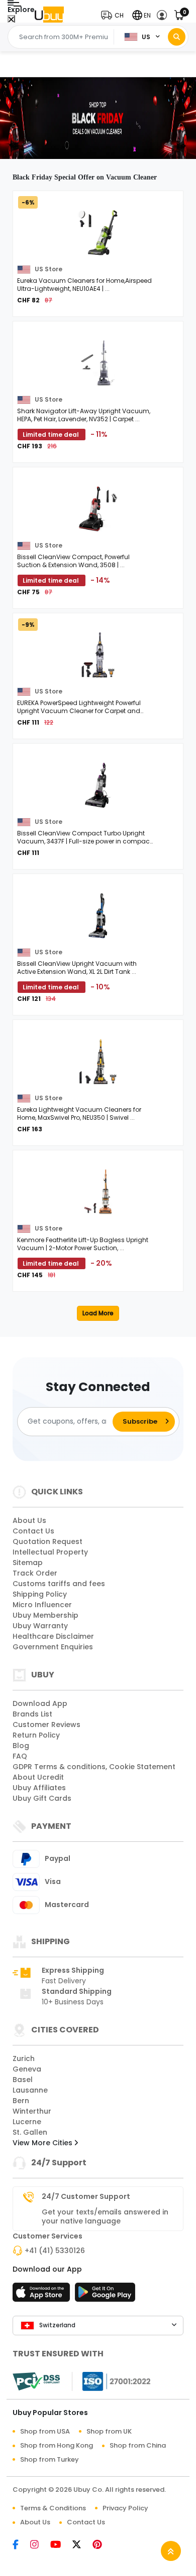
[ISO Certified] (112, 2381)
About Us (29, 1520)
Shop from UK (109, 2431)
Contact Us (33, 1531)
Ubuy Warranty (40, 1626)
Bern (21, 2101)
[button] (115, 15)
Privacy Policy (125, 2508)
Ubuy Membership (45, 1615)
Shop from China (138, 2445)
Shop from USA (45, 2431)
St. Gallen (30, 2132)
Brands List (32, 1714)
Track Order (35, 1573)
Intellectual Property (50, 1552)
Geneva (27, 2069)
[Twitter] (82, 2545)
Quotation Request (47, 1541)
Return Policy (36, 1735)
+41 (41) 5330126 (55, 2251)
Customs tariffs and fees (59, 1584)
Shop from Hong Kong (57, 2445)
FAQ (20, 1756)
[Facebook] (21, 2545)
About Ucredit (38, 1777)
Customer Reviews (46, 1725)
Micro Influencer (42, 1605)
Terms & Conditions (53, 2508)
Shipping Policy (40, 1594)
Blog (21, 1746)
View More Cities (43, 2143)
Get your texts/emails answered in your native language (105, 2216)
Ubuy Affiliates (39, 1788)
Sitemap (28, 1563)
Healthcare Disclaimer (53, 1636)
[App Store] (43, 2295)
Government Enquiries (53, 1647)
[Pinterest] (102, 2545)
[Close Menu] (11, 20)
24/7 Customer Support (86, 2196)
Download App (40, 1703)
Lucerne (27, 2122)
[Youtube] (61, 2545)
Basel (23, 2080)
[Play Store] (105, 2295)
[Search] (177, 37)
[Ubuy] (49, 15)
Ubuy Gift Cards (42, 1798)
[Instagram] (39, 2545)
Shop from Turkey (50, 2459)
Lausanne (30, 2090)
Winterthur (32, 2111)
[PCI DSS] (36, 2381)
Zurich (24, 2058)
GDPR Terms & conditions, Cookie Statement (94, 1767)
